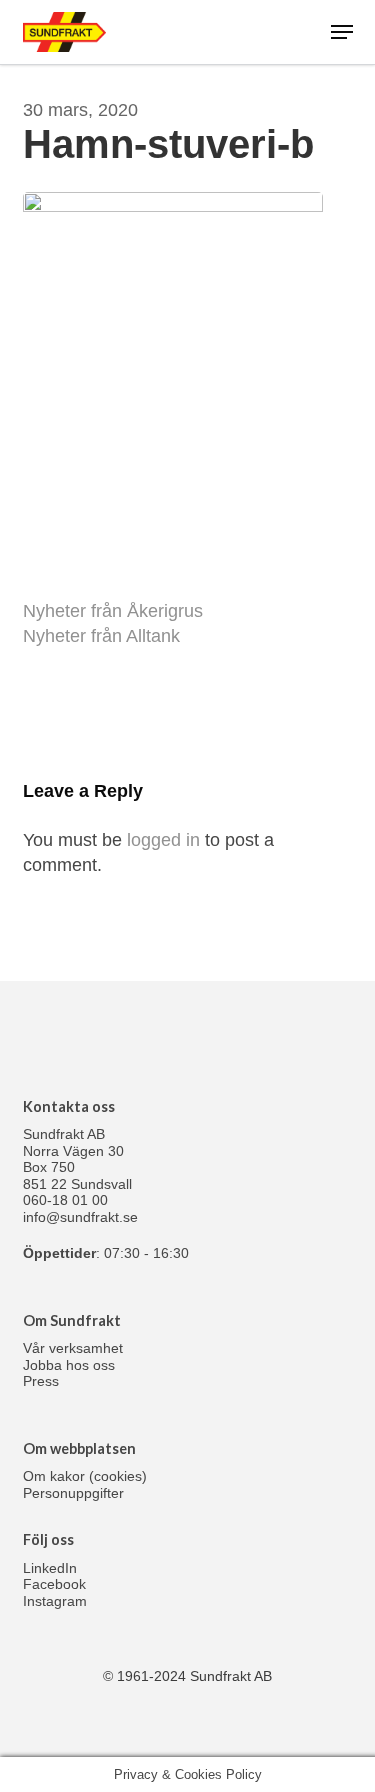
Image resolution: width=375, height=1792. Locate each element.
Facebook (54, 1584)
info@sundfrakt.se (80, 1217)
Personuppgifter (73, 1493)
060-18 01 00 (65, 1200)
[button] (342, 32)
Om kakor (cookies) (85, 1476)
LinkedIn (50, 1568)
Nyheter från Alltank (101, 636)
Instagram (55, 1601)
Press (41, 1381)
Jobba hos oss (69, 1365)
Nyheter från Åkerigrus (113, 611)
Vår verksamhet (73, 1348)
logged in (163, 840)
